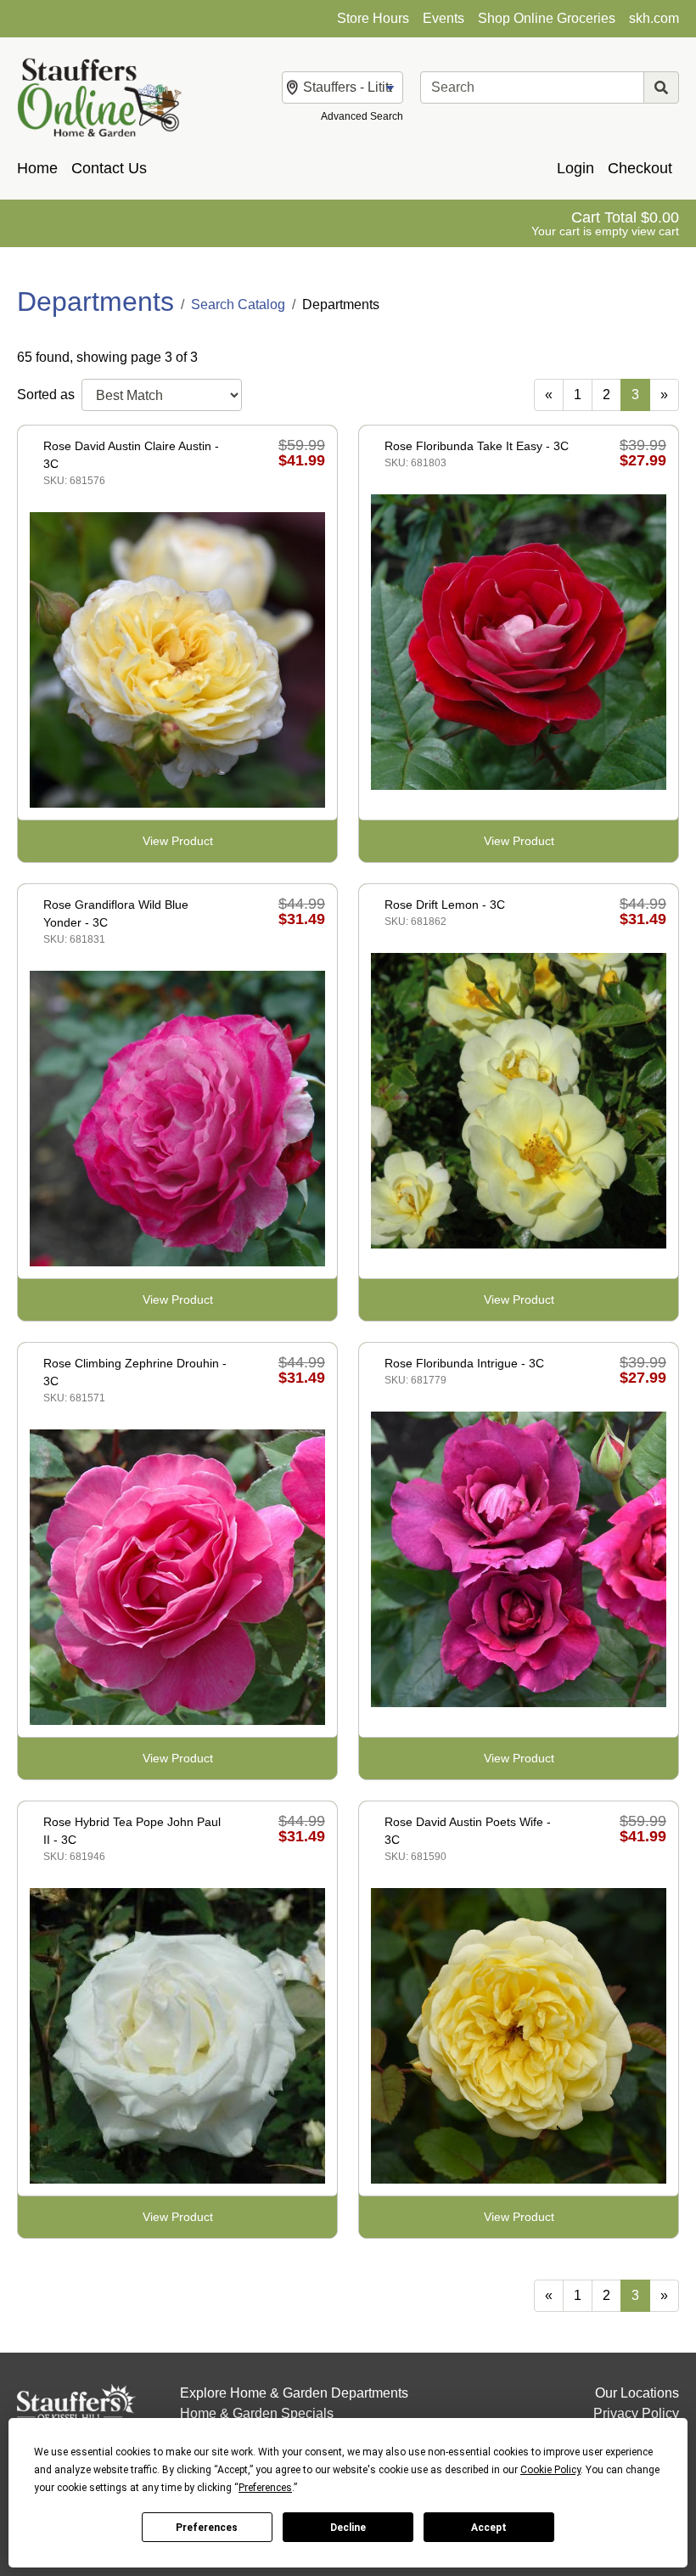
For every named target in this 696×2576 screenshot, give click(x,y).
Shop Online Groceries (547, 18)
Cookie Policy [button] (550, 2470)
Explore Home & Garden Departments (294, 2393)
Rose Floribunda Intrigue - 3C (464, 1363)
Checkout (640, 168)
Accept (489, 2528)
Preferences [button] (265, 2488)
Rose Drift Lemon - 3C (445, 905)
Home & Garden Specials (257, 2413)
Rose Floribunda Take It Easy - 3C (477, 446)
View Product (178, 841)
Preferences (207, 2528)
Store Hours (373, 18)
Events (443, 18)
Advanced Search (362, 116)
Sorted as (46, 395)
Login (575, 168)
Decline (348, 2528)
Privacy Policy (636, 2413)
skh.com (654, 18)
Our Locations (637, 2393)
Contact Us (109, 168)
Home (37, 168)
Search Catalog (238, 304)
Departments (95, 302)
